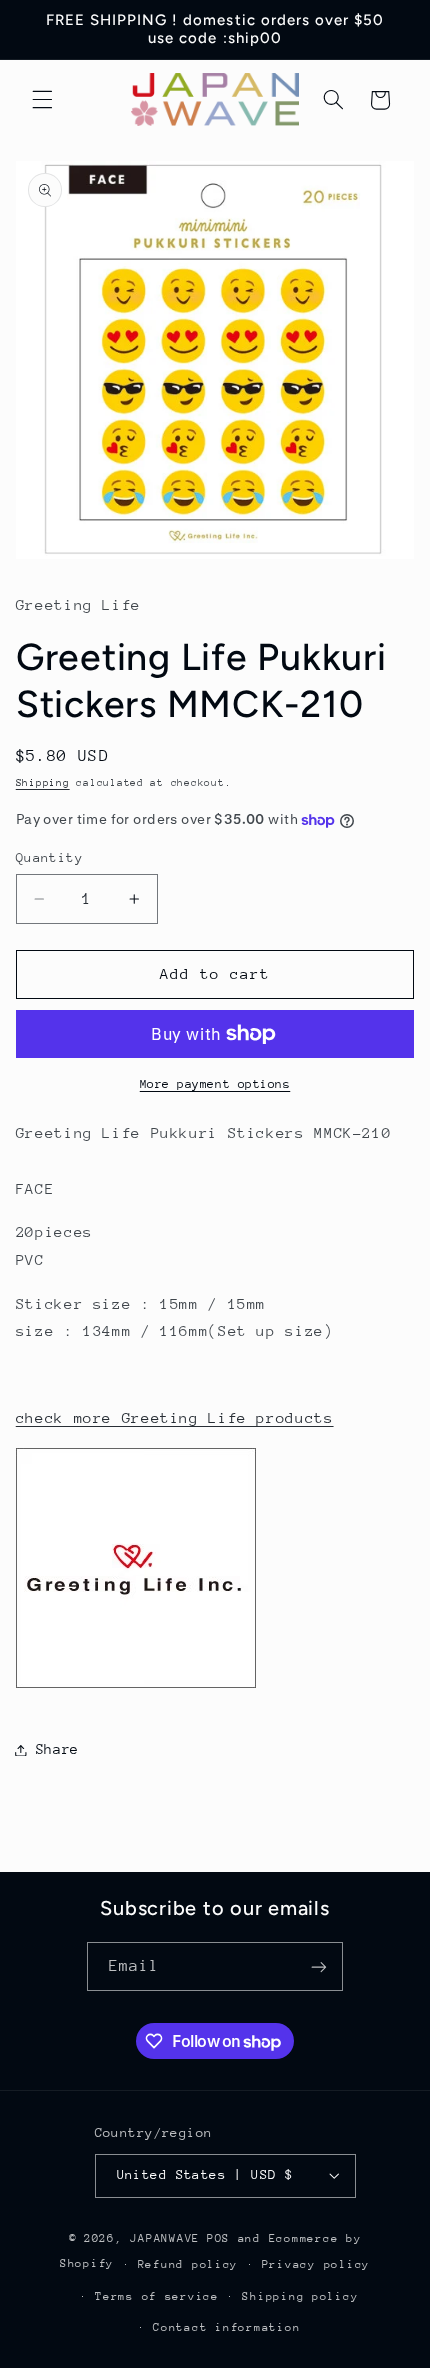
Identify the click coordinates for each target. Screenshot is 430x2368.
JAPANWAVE (165, 2238)
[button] (42, 100)
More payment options (215, 1084)
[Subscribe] (319, 1966)
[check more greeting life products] (136, 1686)
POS (218, 2238)
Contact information (226, 2327)
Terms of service (157, 2296)
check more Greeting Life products (175, 1417)
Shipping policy (300, 2296)
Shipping (43, 783)
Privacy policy (316, 2264)
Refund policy (188, 2264)
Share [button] (57, 1749)
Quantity (49, 857)
